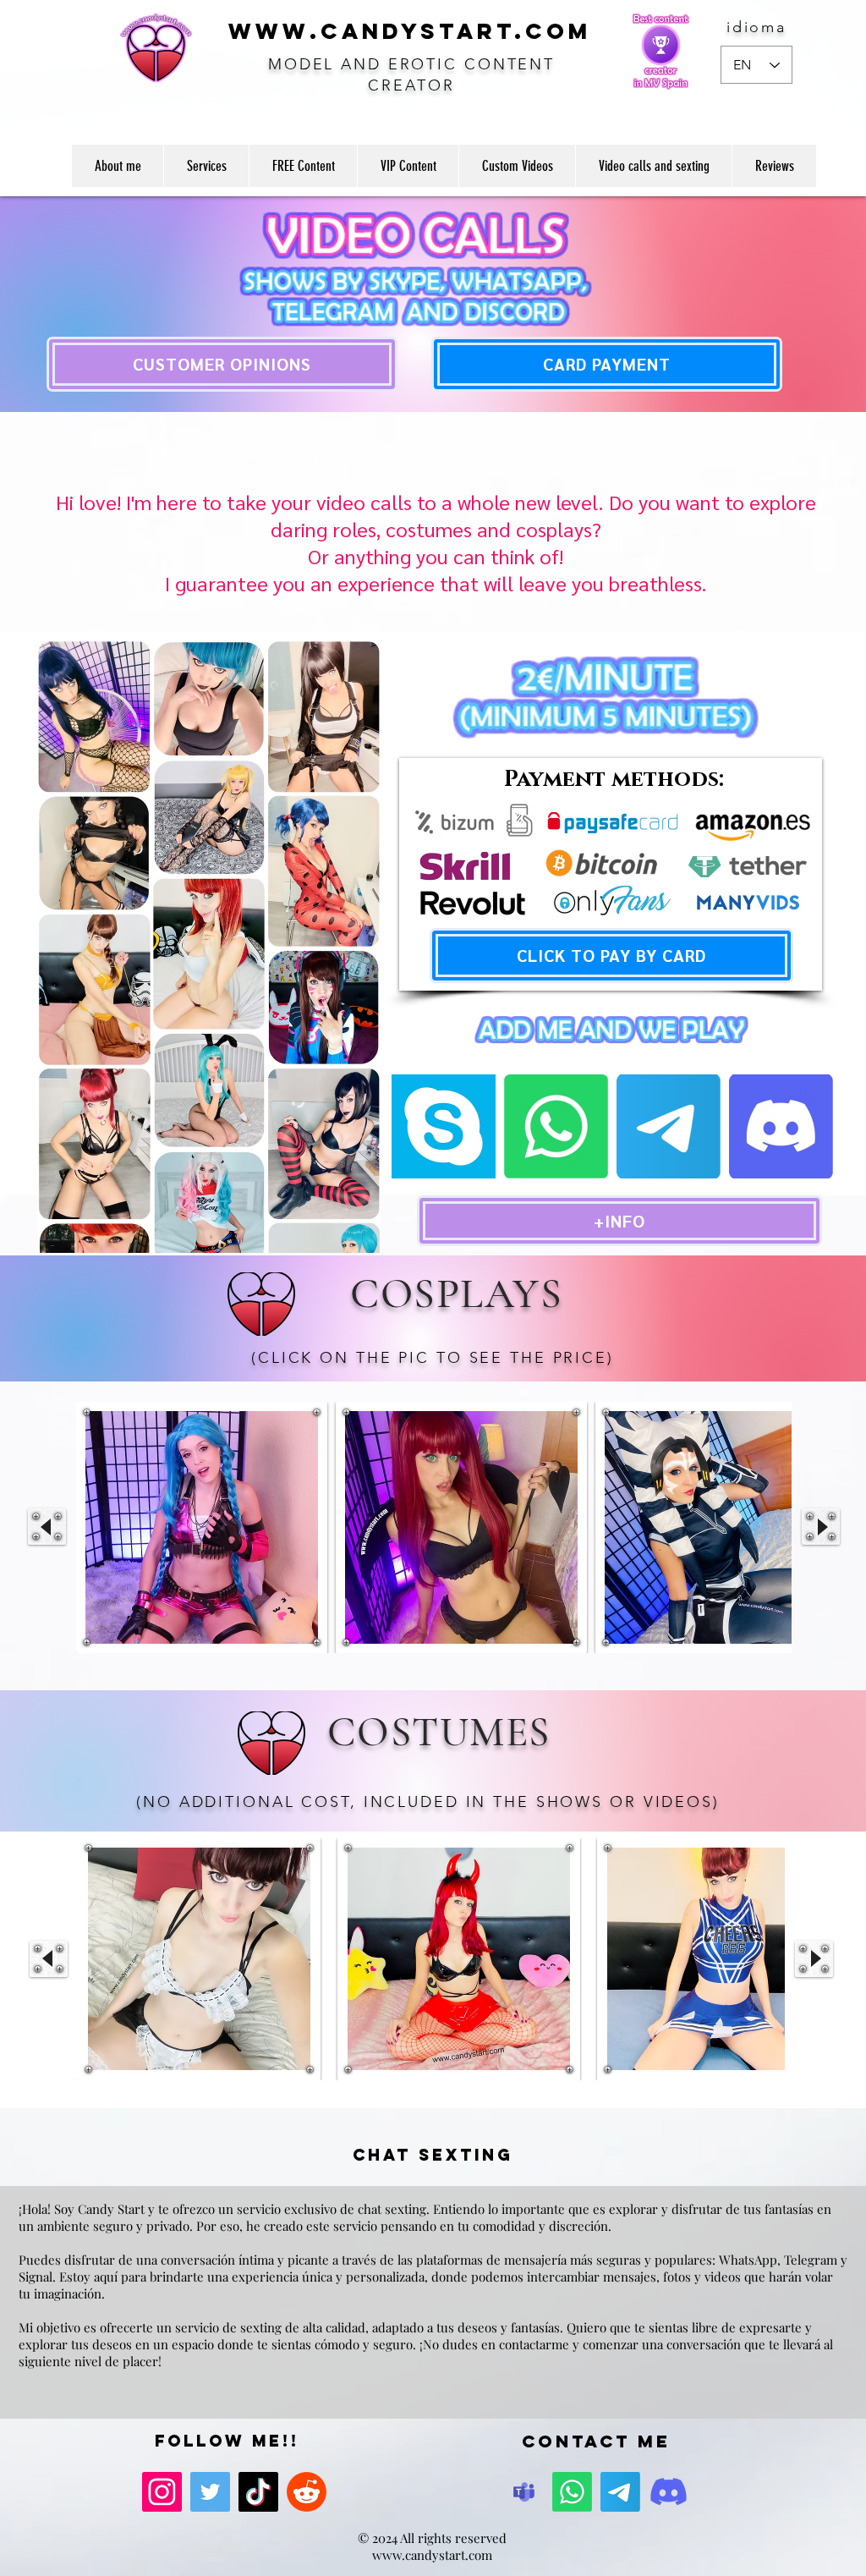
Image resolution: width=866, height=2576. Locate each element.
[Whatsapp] (556, 1126)
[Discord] (669, 2492)
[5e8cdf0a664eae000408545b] (524, 2492)
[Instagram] (162, 2492)
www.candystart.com (432, 2555)
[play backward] (47, 1527)
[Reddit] (307, 2492)
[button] (202, 1527)
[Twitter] (210, 2492)
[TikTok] (258, 2492)
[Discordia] (781, 1126)
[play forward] (821, 1527)
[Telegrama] (669, 1126)
